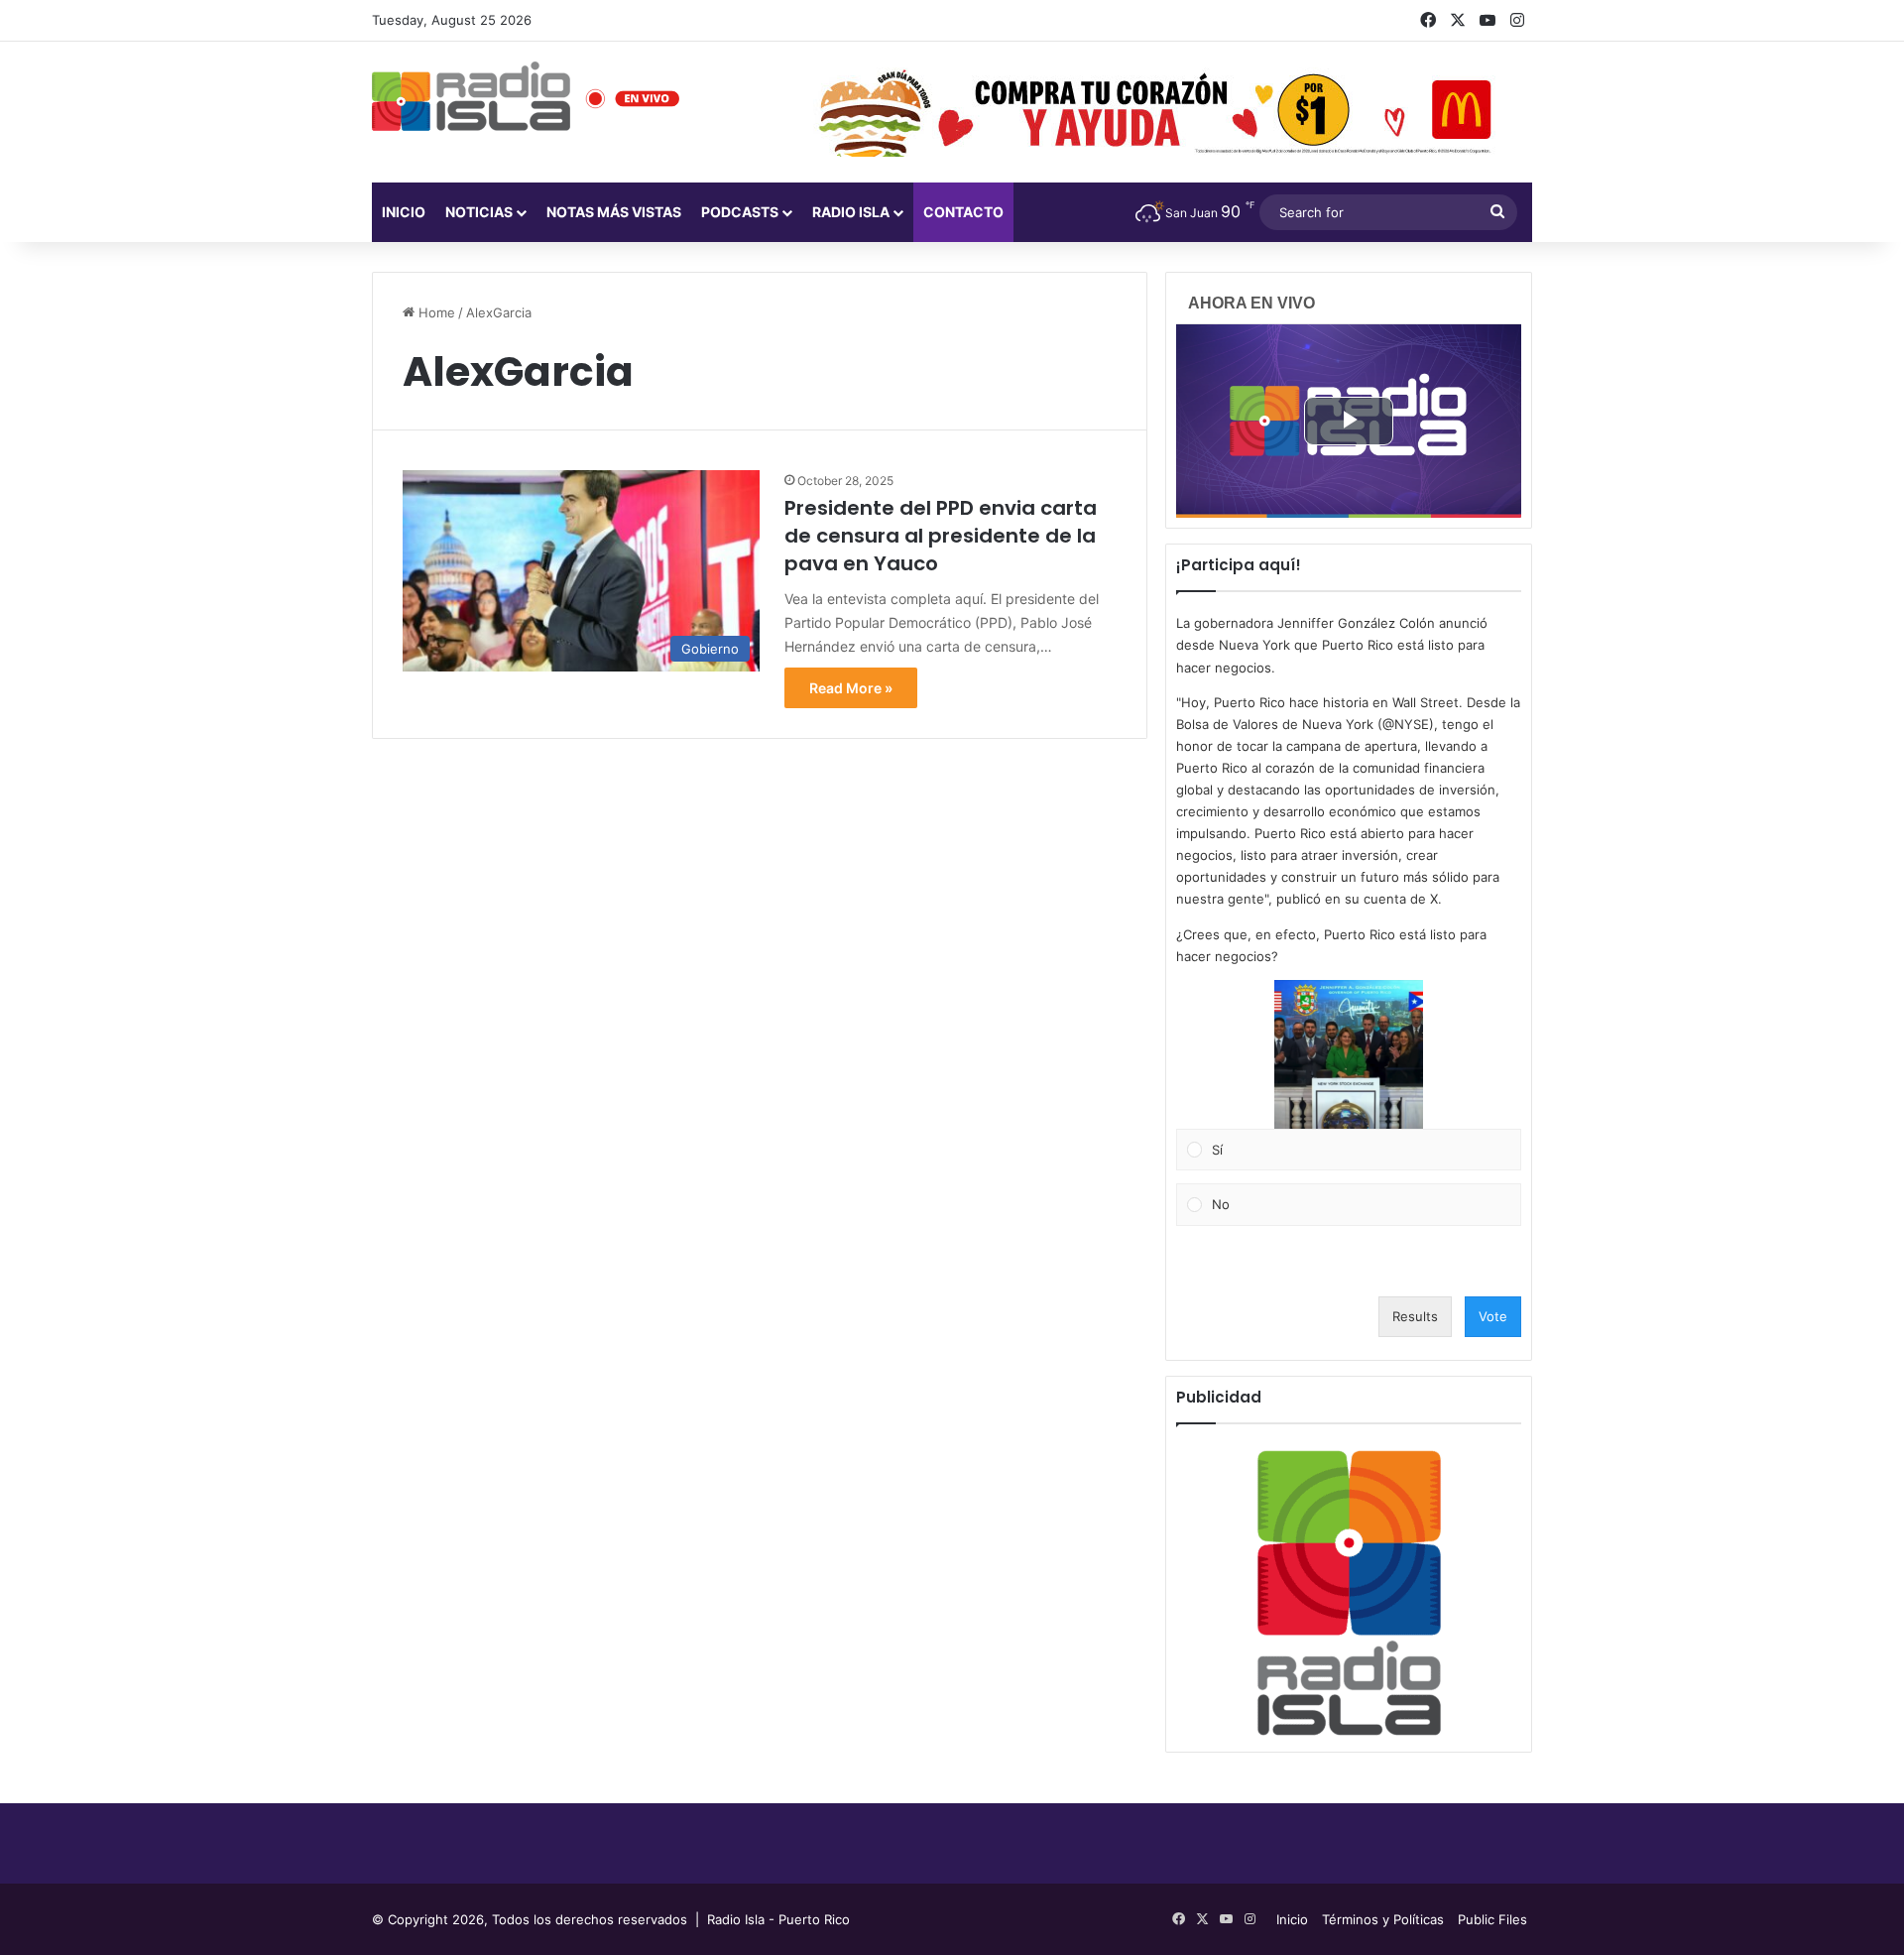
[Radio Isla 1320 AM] (471, 96)
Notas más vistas (614, 212)
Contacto (963, 212)
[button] (1349, 1054)
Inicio (404, 212)
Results (1415, 1316)
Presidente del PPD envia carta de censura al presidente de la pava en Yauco (941, 536)
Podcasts (740, 212)
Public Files (1492, 1919)
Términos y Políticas (1383, 1919)
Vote (1493, 1316)
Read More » (851, 688)
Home (435, 312)
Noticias (479, 212)
